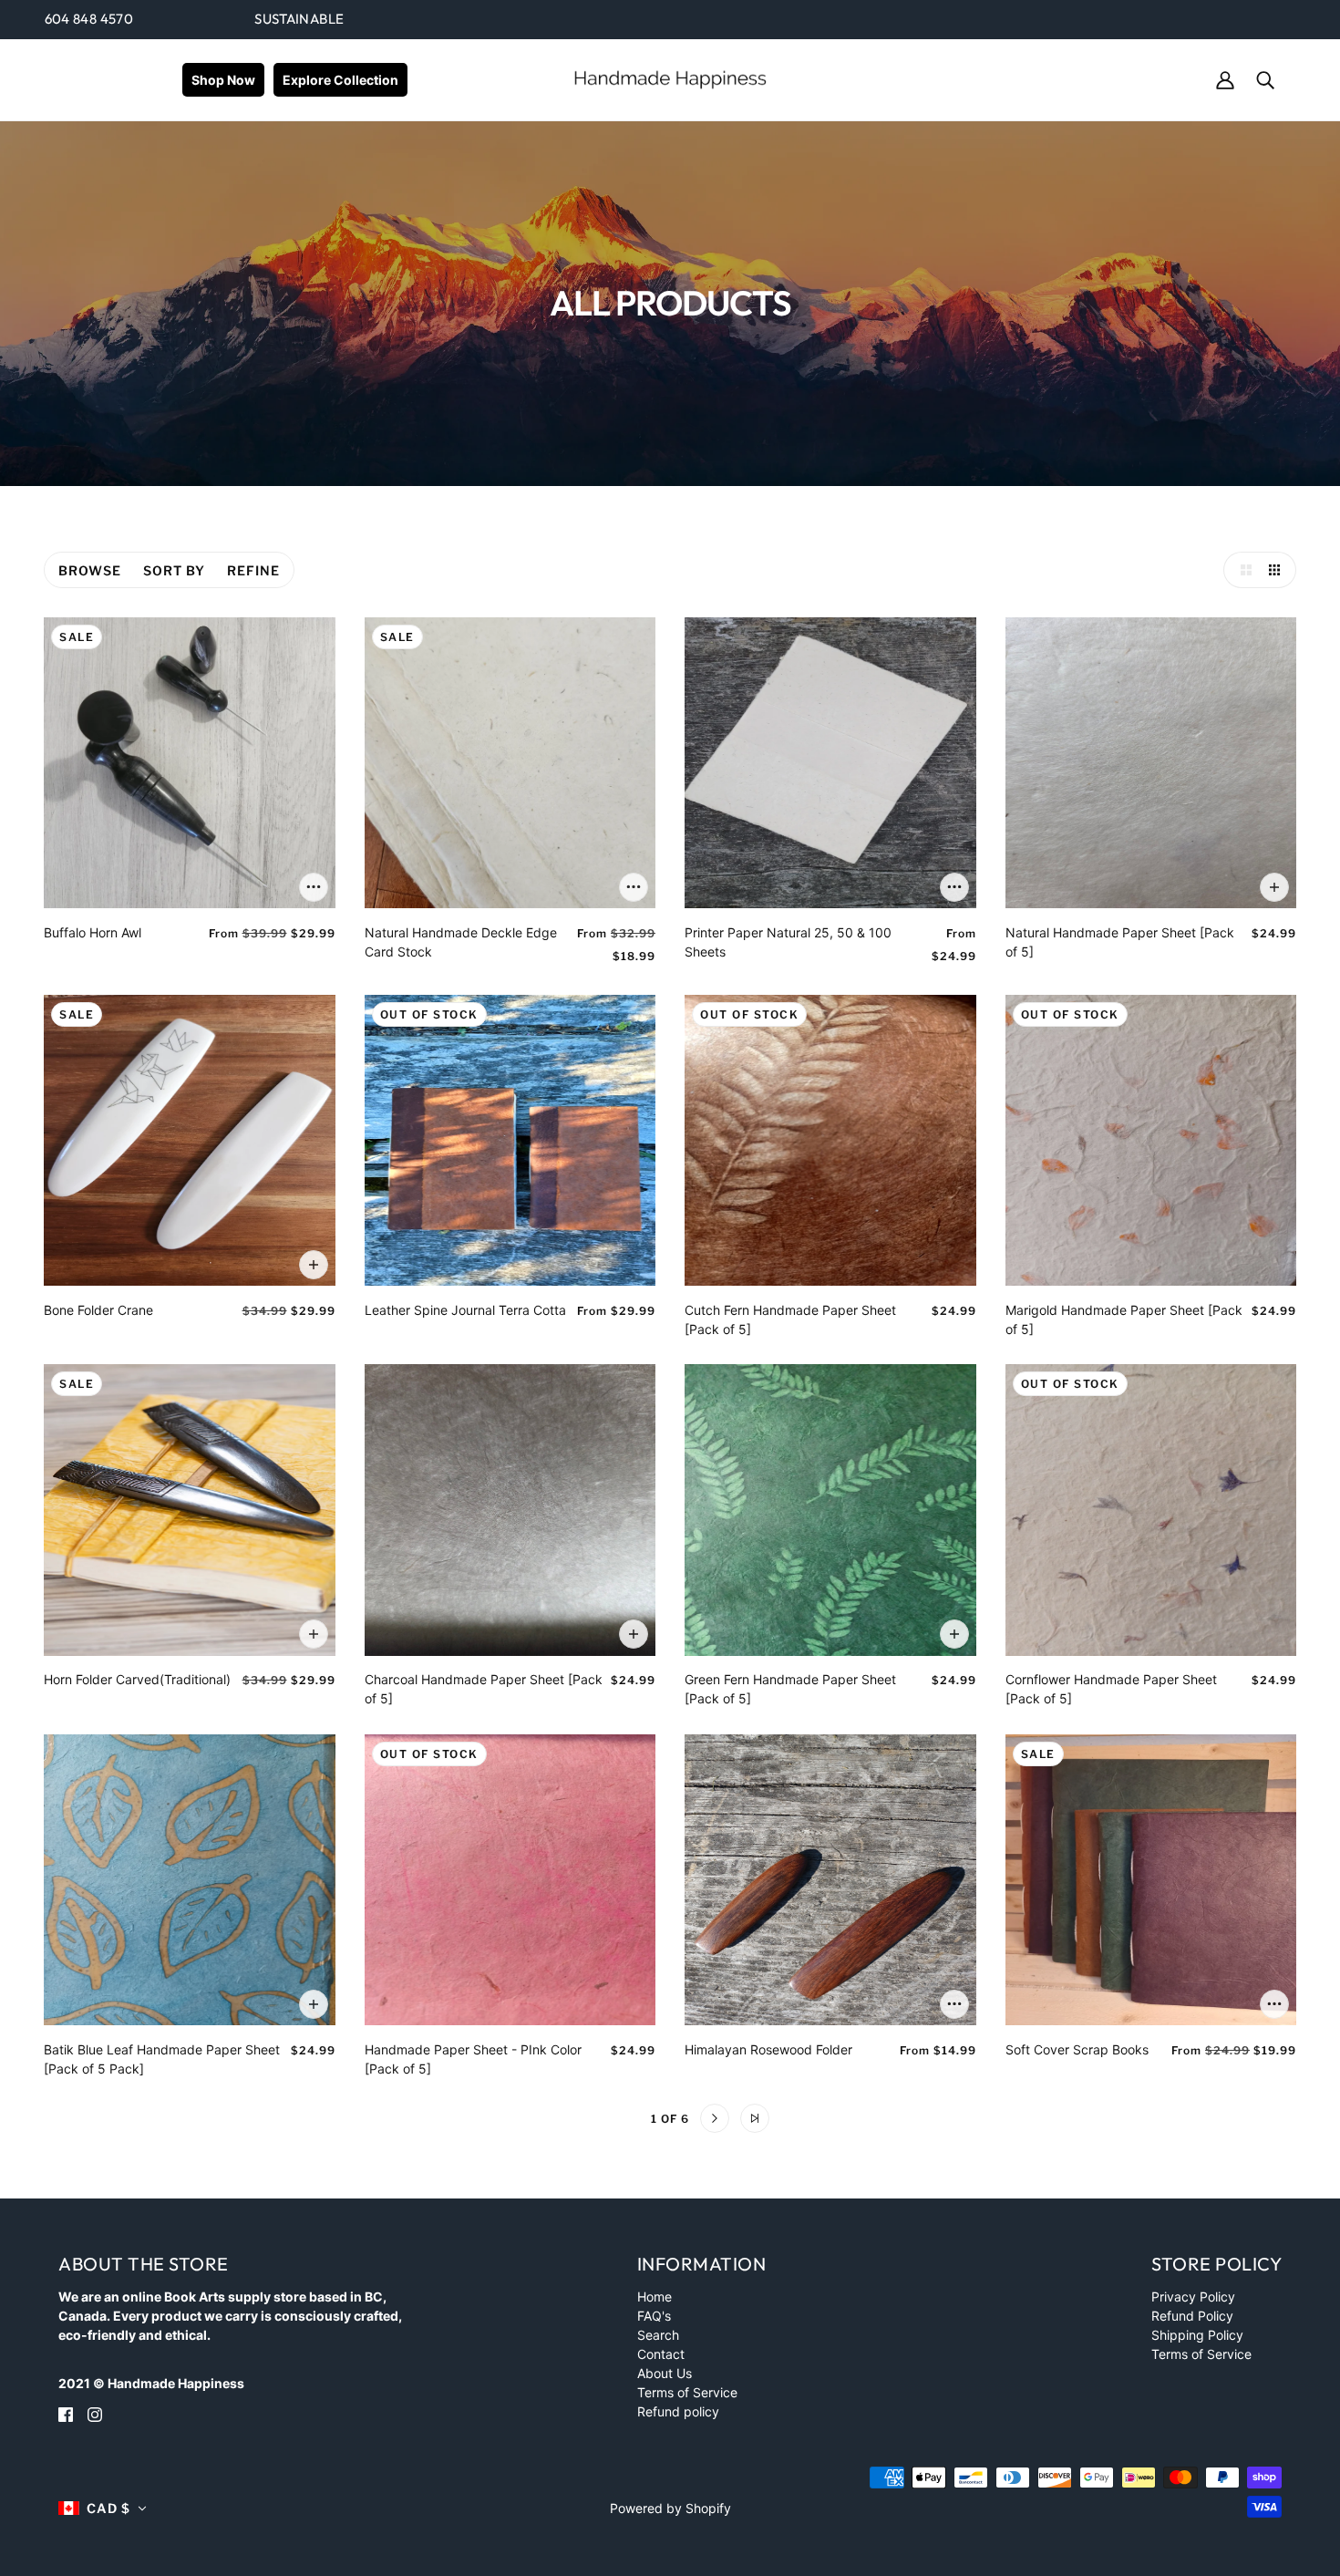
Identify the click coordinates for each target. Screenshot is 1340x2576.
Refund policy (678, 2411)
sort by (174, 570)
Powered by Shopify (670, 2508)
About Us (665, 2373)
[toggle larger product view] (1242, 570)
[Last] (755, 2118)
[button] (103, 2508)
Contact (661, 2354)
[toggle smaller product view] (1278, 570)
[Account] (1225, 79)
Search (658, 2335)
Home (655, 2297)
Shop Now (223, 80)
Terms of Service (687, 2392)
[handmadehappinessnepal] (670, 78)
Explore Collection (340, 80)
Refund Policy (1192, 2316)
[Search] (1265, 79)
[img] (66, 2413)
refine (253, 570)
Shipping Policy (1197, 2335)
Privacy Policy (1193, 2297)
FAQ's (654, 2316)
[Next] (715, 2118)
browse (90, 570)
